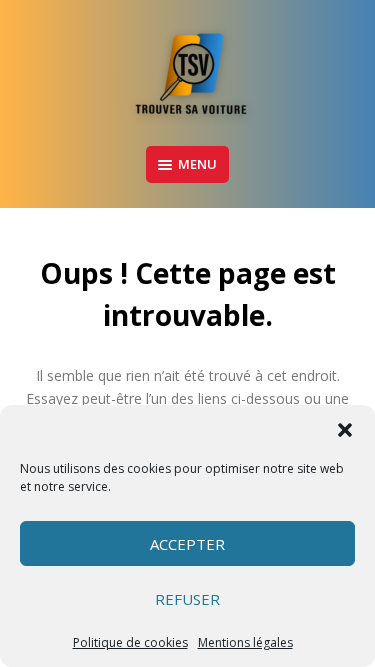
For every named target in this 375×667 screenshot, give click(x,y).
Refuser (187, 599)
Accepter (187, 544)
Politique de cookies (130, 642)
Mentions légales (245, 642)
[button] (345, 430)
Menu (197, 164)
